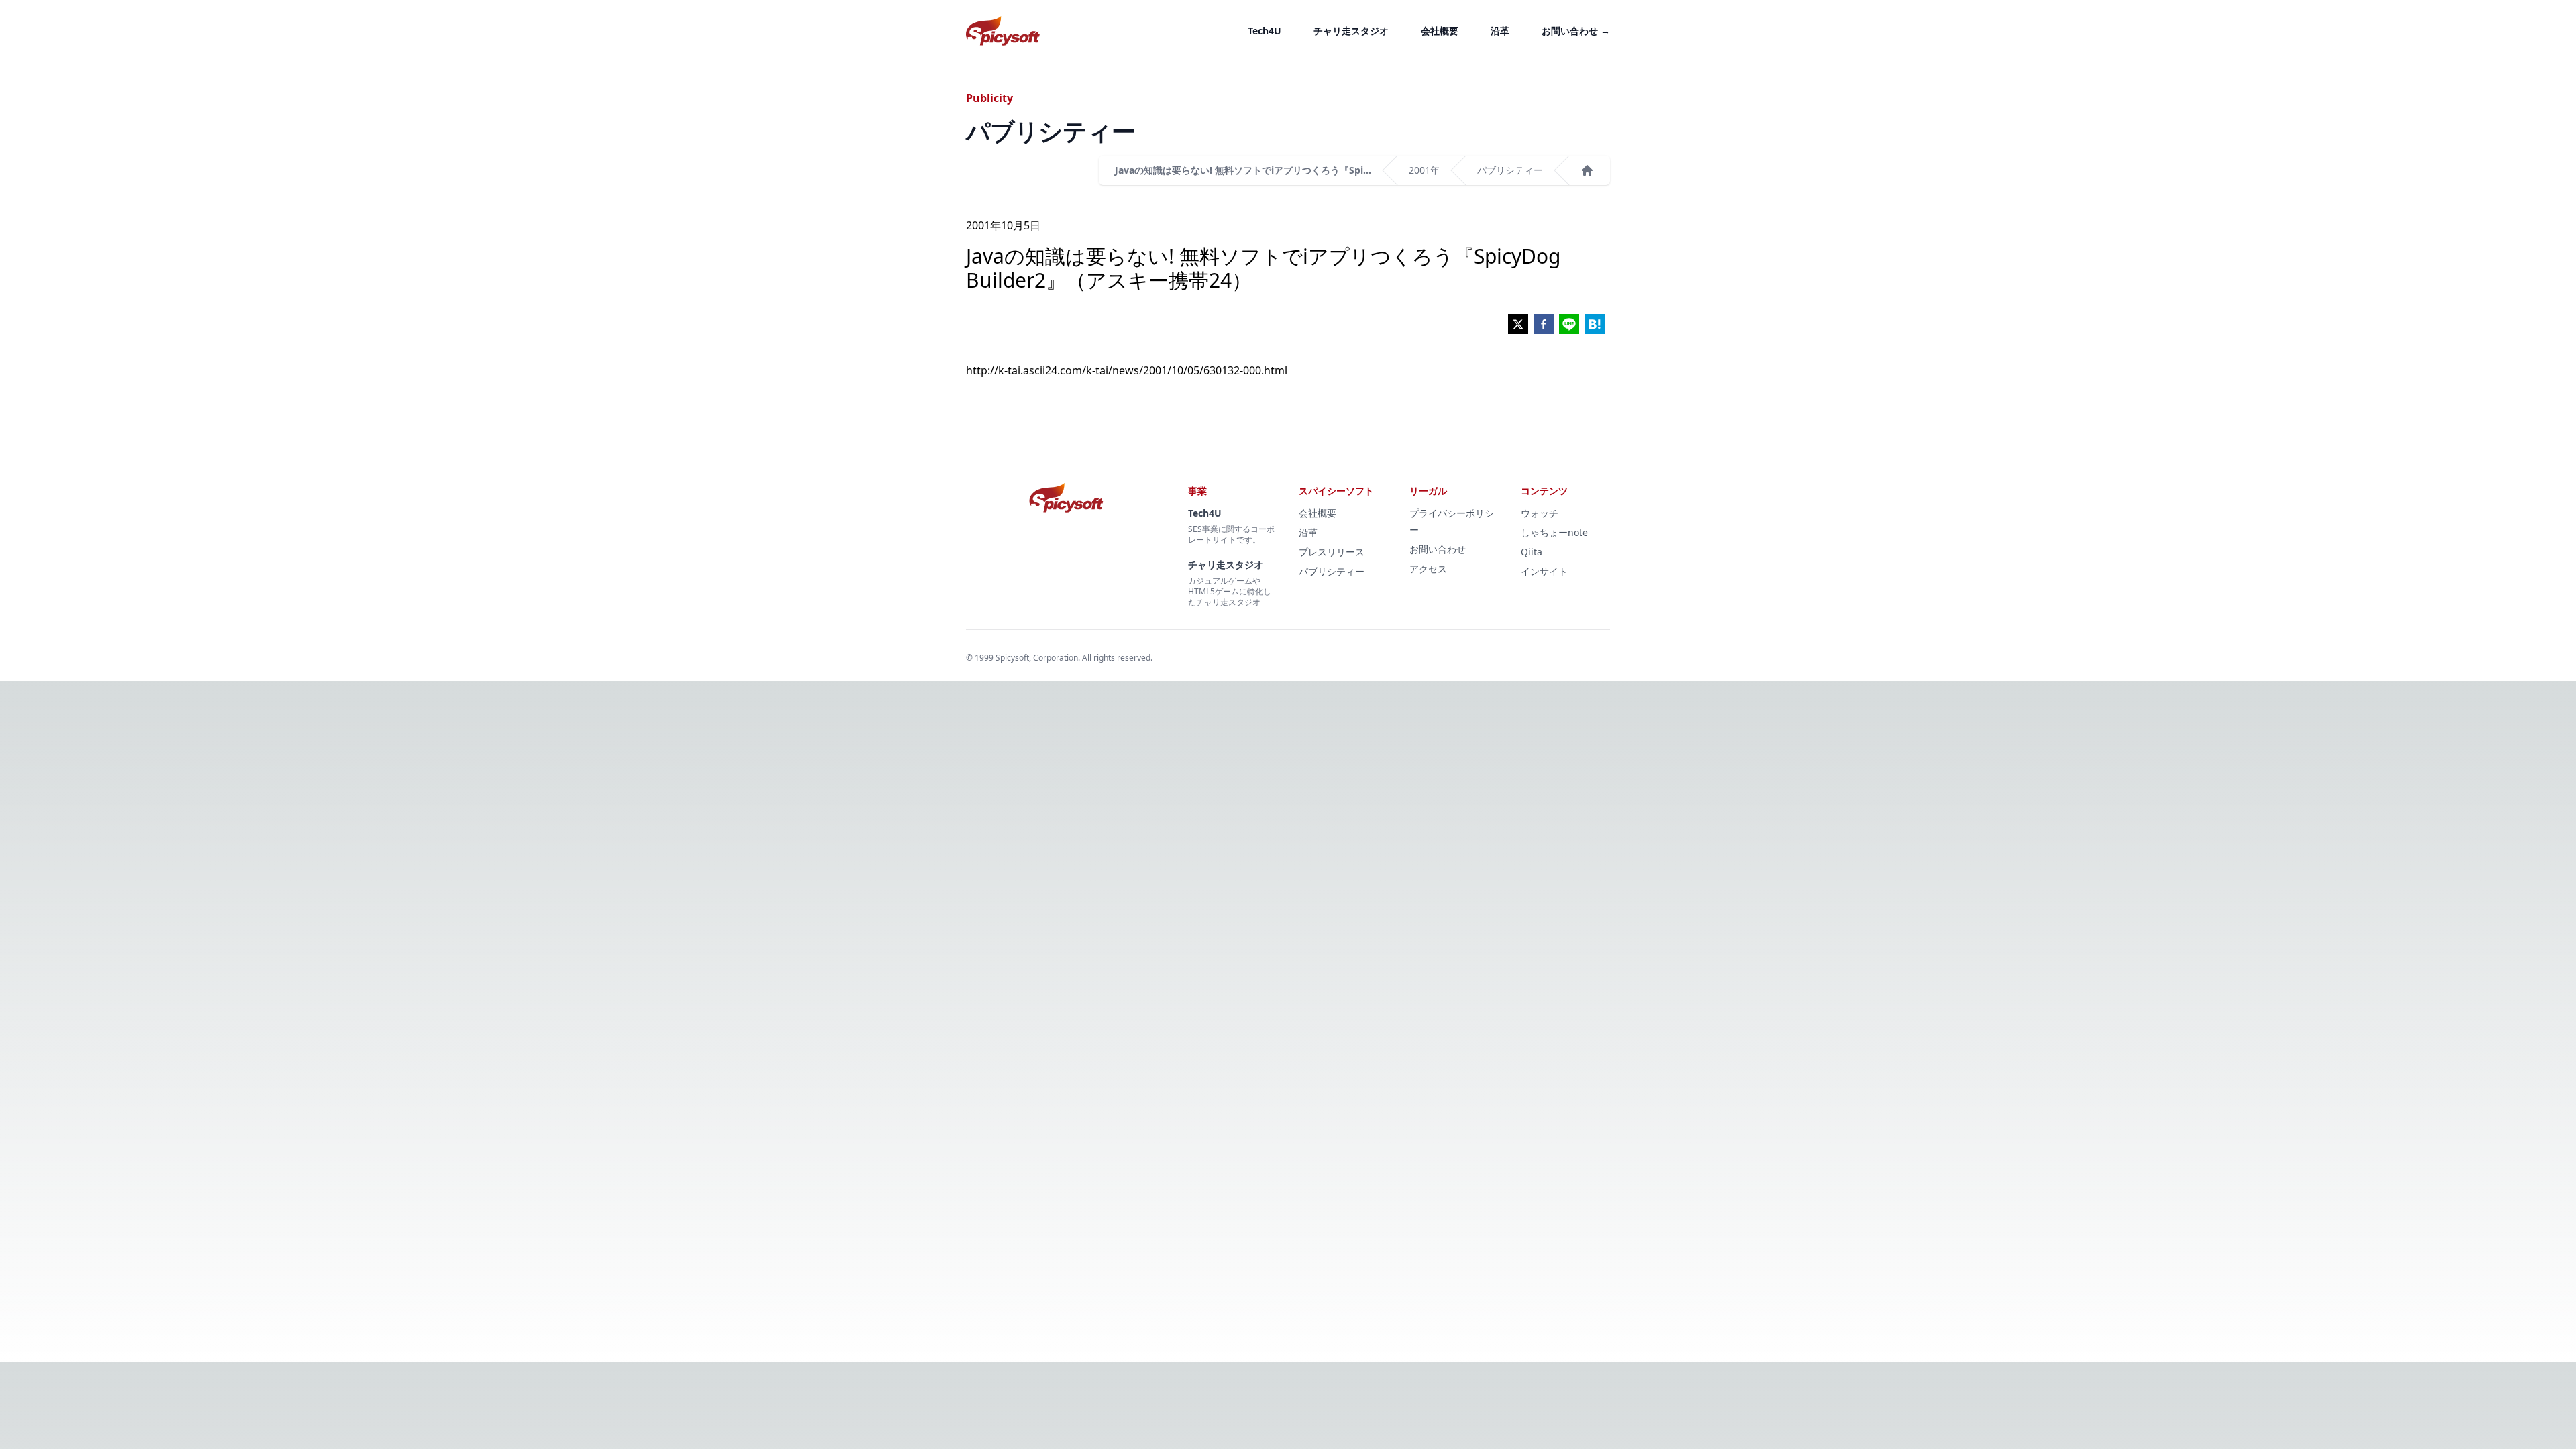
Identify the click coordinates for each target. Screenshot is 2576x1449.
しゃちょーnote (1554, 532)
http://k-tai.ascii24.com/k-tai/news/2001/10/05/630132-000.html (1127, 370)
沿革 (1500, 31)
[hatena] (1595, 324)
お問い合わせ (1576, 31)
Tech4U (1265, 31)
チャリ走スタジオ (1351, 31)
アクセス (1428, 569)
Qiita (1532, 552)
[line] (1569, 324)
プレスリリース (1332, 552)
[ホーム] (1587, 170)
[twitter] (1518, 324)
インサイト (1544, 571)
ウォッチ (1540, 513)
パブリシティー (1510, 170)
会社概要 (1440, 31)
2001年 (1424, 170)
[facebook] (1544, 324)
